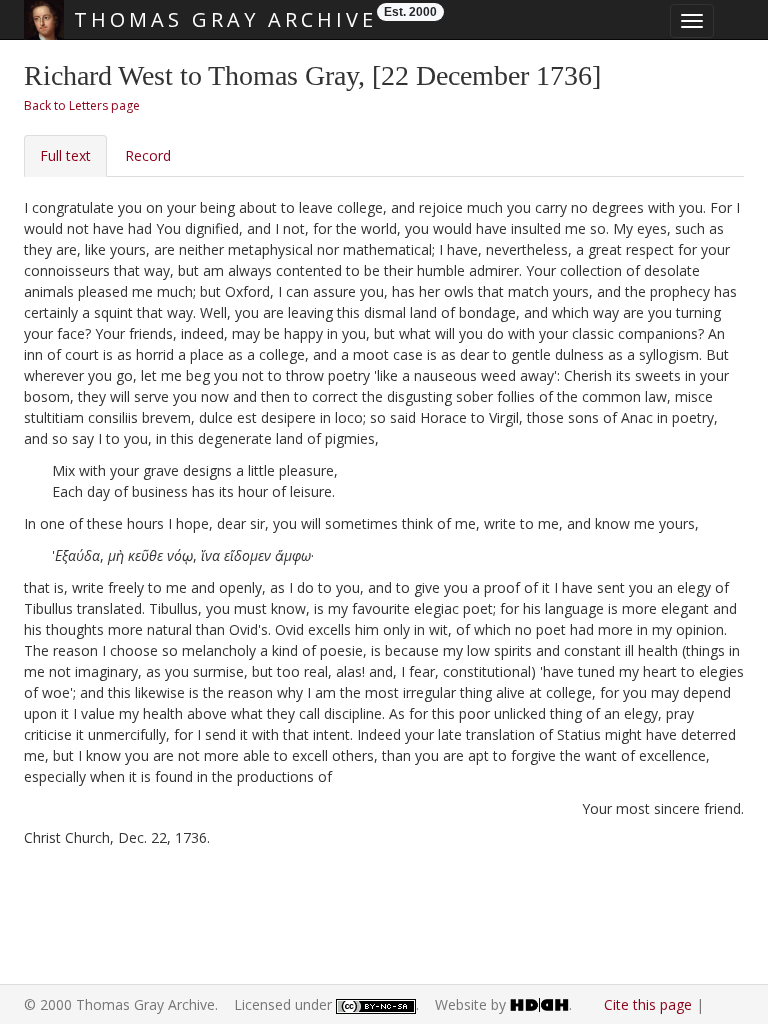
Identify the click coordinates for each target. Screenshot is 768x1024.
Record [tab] (148, 155)
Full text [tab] (65, 155)
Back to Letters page (82, 105)
